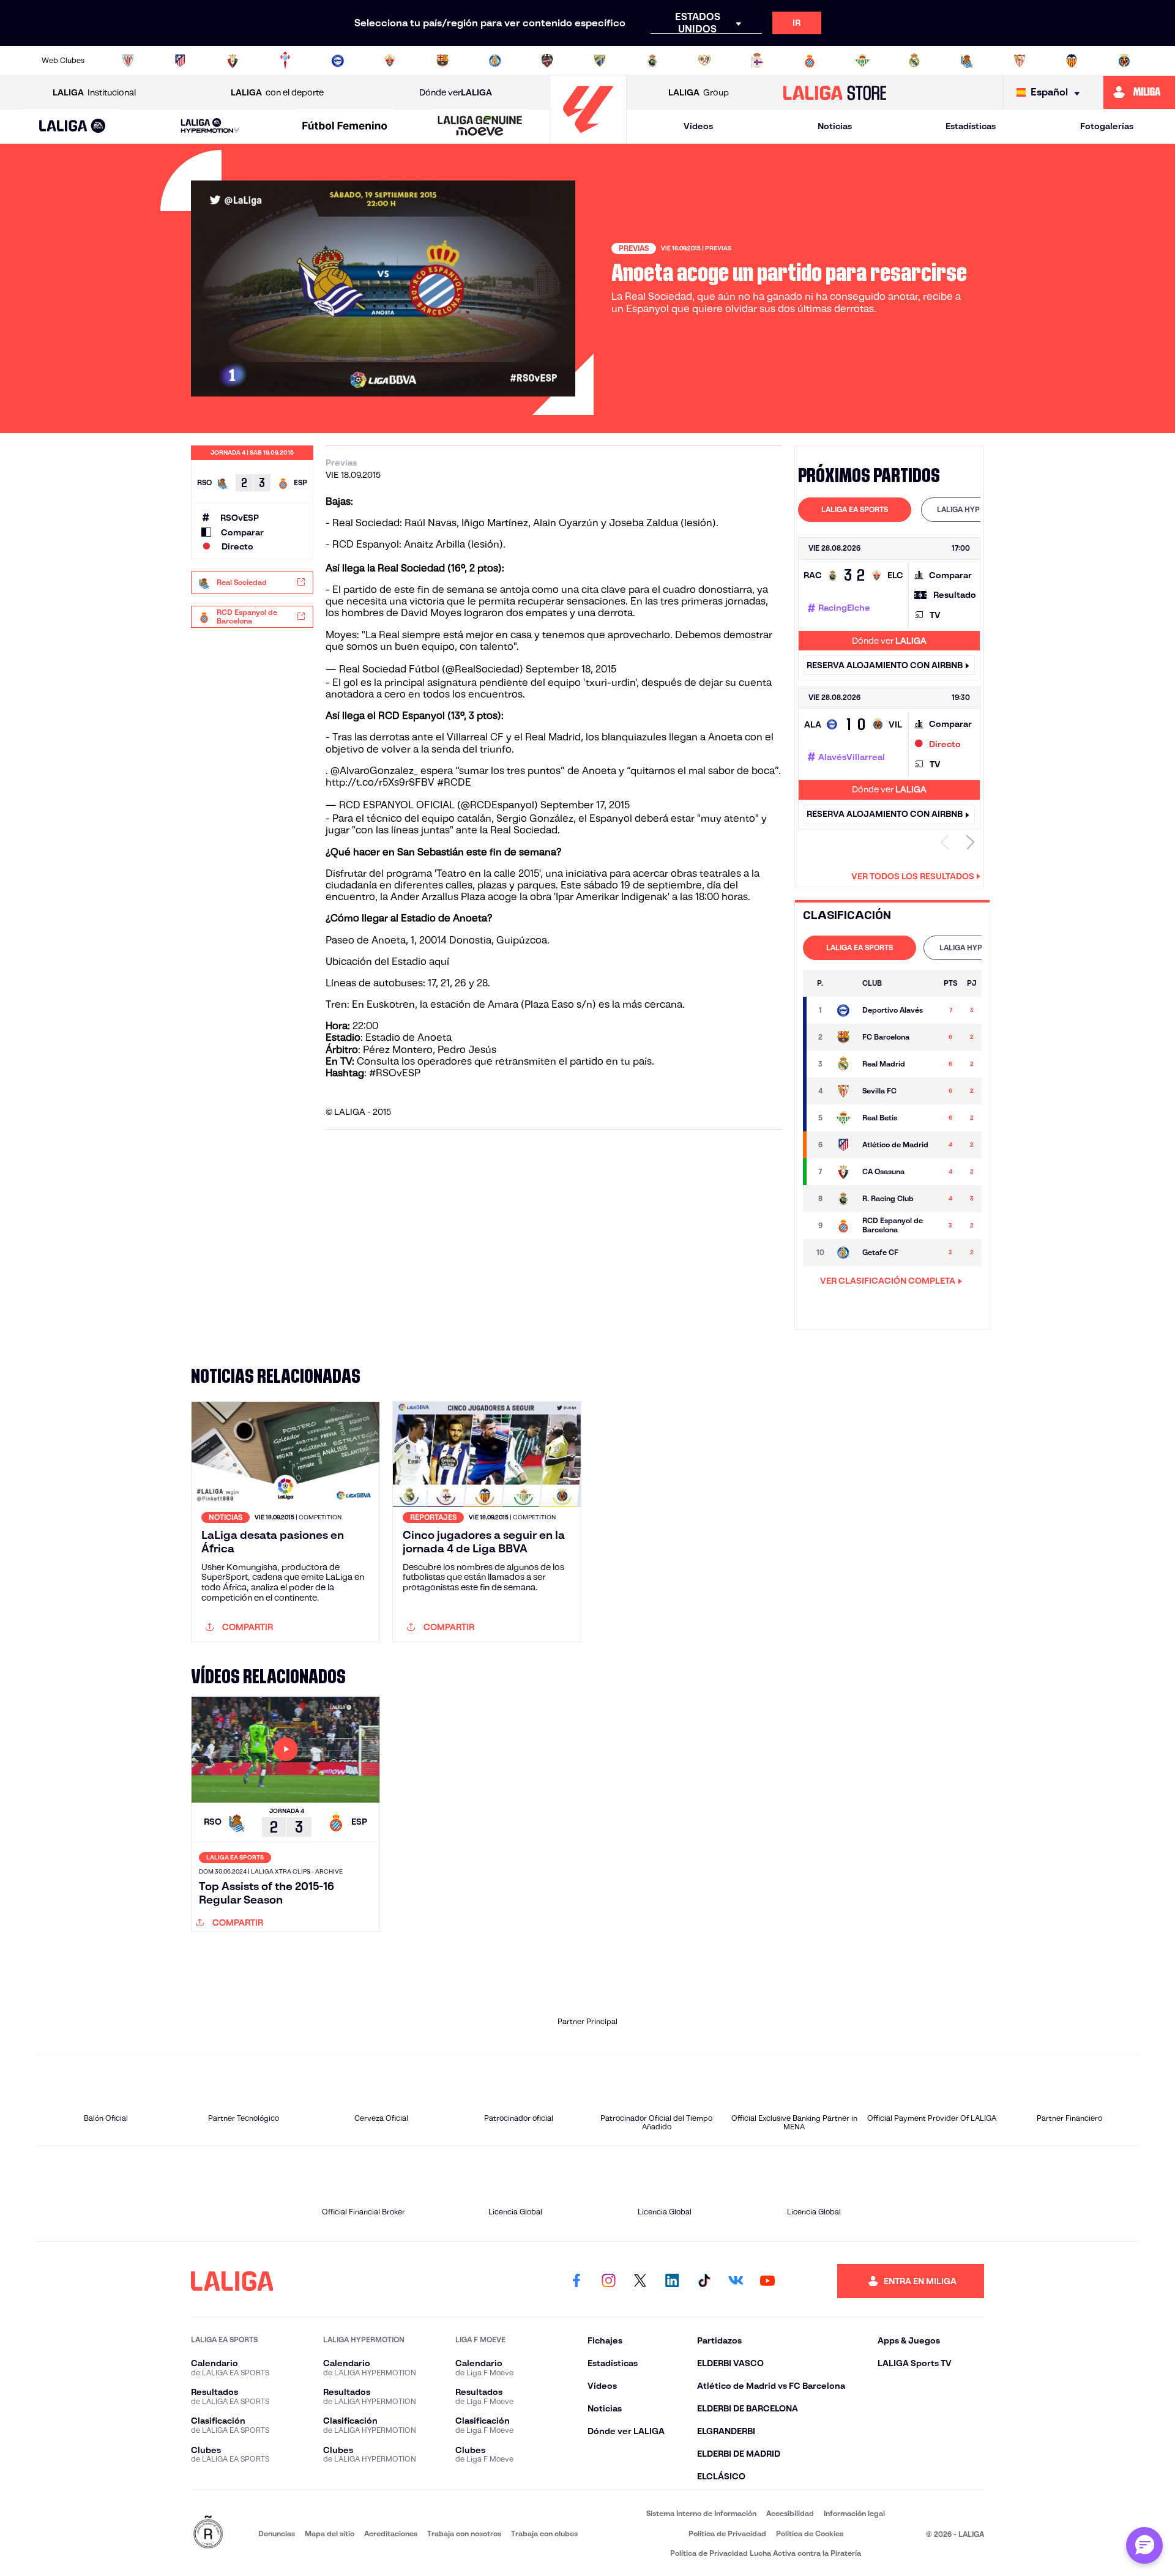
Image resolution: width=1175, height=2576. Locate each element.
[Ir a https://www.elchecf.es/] (390, 61)
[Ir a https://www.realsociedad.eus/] (967, 61)
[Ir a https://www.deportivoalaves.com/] (338, 61)
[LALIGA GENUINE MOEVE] (480, 127)
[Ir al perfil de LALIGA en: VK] (736, 2281)
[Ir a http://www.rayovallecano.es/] (704, 61)
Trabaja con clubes (544, 2533)
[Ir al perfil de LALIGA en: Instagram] (608, 2281)
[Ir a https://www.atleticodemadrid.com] (180, 61)
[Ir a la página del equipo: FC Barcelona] (843, 1037)
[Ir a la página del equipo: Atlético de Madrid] (843, 1145)
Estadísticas (971, 126)
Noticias (835, 126)
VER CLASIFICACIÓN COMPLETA (888, 1281)
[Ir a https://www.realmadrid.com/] (914, 61)
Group (699, 92)
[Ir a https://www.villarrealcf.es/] (1124, 61)
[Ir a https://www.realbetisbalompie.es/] (862, 61)
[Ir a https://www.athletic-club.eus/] (128, 61)
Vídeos (698, 126)
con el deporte (277, 92)
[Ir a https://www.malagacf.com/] (600, 61)
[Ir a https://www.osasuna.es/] (233, 61)
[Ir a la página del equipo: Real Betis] (843, 1118)
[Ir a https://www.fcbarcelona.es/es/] (442, 61)
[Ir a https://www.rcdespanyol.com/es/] (810, 61)
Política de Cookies (810, 2533)
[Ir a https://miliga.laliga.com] (1139, 92)
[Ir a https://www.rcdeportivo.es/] (757, 61)
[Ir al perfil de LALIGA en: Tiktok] (704, 2281)
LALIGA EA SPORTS (855, 509)
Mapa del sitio (330, 2533)
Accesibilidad (790, 2513)
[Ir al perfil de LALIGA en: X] (640, 2281)
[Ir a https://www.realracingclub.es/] (652, 61)
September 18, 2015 (571, 669)
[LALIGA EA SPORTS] (73, 127)
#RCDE (454, 782)
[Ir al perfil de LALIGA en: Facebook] (576, 2281)
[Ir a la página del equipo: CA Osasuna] (843, 1172)
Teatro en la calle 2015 (488, 873)
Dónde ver (456, 92)
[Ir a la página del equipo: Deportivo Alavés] (843, 1010)
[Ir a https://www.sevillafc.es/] (1020, 61)
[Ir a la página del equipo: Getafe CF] (843, 1253)
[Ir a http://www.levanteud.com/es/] (547, 61)
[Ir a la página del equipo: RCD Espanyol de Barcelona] (843, 1226)
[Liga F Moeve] (345, 127)
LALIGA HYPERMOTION (978, 509)
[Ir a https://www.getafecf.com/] (495, 61)
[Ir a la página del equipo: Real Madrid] (843, 1064)
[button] (73, 126)
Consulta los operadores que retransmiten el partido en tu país (504, 1061)
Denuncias (277, 2533)
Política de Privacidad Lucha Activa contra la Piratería (766, 2553)
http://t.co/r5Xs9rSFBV (380, 782)
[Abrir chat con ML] (1144, 2545)
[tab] (855, 510)
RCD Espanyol (366, 544)
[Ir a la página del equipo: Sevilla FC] (843, 1091)
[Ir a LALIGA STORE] (835, 92)
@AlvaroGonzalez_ (374, 771)
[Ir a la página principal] (588, 138)
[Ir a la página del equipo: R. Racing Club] (843, 1199)
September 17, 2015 (585, 805)
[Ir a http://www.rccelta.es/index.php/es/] (285, 61)
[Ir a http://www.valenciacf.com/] (1072, 61)
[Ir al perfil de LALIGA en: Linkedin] (672, 2281)
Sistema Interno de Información (701, 2513)
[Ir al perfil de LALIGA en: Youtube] (767, 2281)
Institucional (94, 92)
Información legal (854, 2513)
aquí (439, 962)
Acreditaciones (391, 2533)
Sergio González (535, 818)
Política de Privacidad (727, 2533)
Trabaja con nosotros (464, 2533)
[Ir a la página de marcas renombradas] (208, 2533)
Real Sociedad (366, 523)
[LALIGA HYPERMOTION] (210, 126)
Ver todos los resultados (913, 876)
